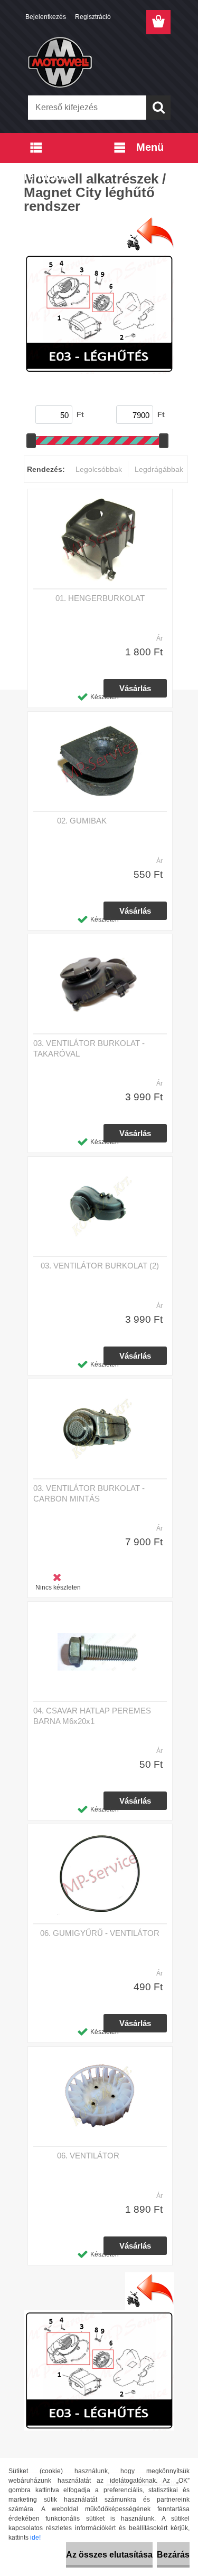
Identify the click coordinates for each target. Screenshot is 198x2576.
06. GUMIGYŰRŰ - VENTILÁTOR (100, 1933)
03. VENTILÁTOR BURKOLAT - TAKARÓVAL (89, 1048)
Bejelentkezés (46, 17)
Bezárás (173, 2555)
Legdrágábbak (159, 469)
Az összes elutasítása (109, 2555)
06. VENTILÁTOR (88, 2156)
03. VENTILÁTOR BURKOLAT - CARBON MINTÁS (89, 1493)
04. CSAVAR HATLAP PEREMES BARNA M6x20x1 (92, 1716)
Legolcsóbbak (99, 469)
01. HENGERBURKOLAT (100, 598)
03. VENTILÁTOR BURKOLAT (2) (100, 1266)
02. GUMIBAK (82, 821)
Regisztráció (93, 17)
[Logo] (99, 62)
